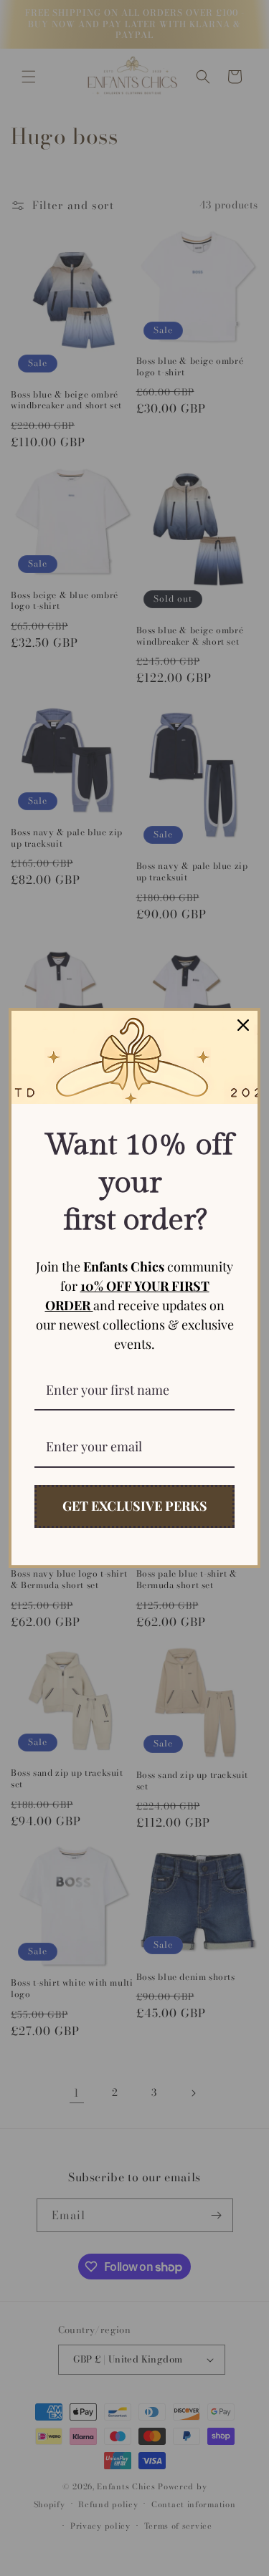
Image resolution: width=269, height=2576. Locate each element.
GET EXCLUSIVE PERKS (135, 1506)
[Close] (243, 1025)
